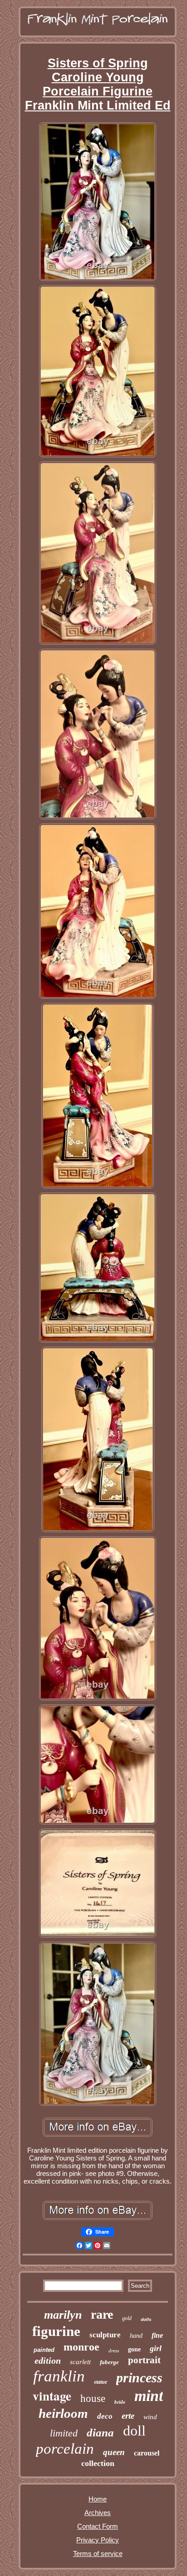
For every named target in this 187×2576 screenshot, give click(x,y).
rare (102, 2314)
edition (48, 2360)
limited (64, 2433)
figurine (56, 2331)
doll (134, 2431)
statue (101, 2382)
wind (150, 2417)
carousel (147, 2453)
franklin (59, 2376)
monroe (81, 2347)
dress (114, 2350)
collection (98, 2463)
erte (128, 2416)
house (93, 2398)
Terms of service (98, 2553)
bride (120, 2402)
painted (44, 2350)
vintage (52, 2396)
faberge (109, 2362)
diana (100, 2433)
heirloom (63, 2413)
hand (136, 2336)
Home (98, 2499)
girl (156, 2348)
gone (134, 2349)
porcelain (65, 2449)
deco (105, 2416)
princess (139, 2378)
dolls (146, 2319)
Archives (98, 2513)
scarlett (80, 2362)
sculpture (105, 2335)
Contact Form (98, 2526)
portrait (144, 2360)
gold (127, 2318)
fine (157, 2335)
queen (114, 2452)
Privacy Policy (98, 2540)
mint (149, 2396)
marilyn (63, 2315)
